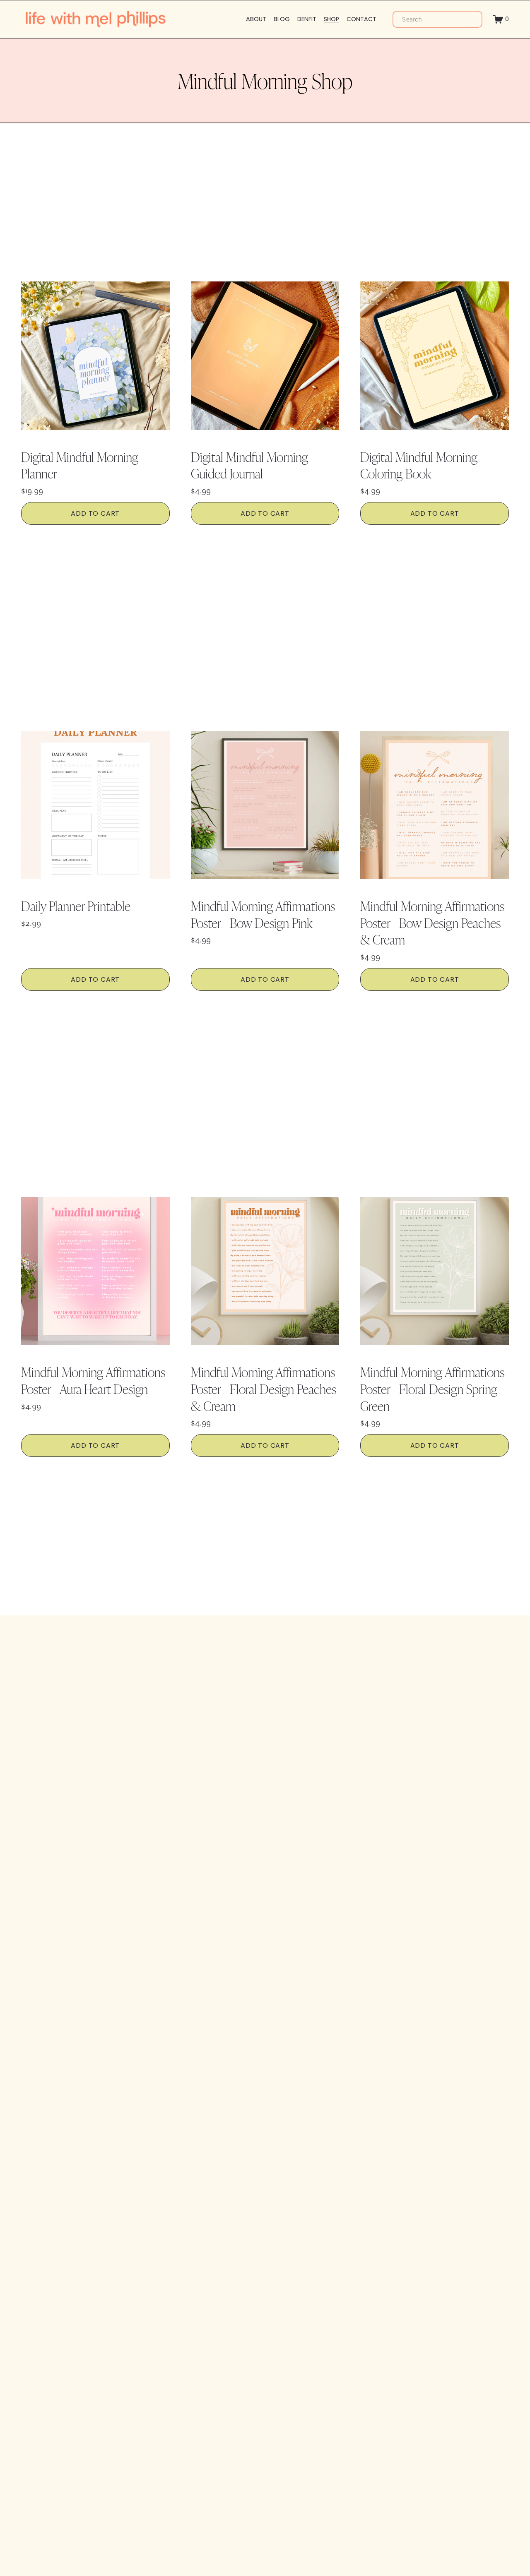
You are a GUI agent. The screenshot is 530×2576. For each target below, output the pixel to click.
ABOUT (256, 19)
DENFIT (307, 19)
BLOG (282, 19)
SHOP (331, 19)
